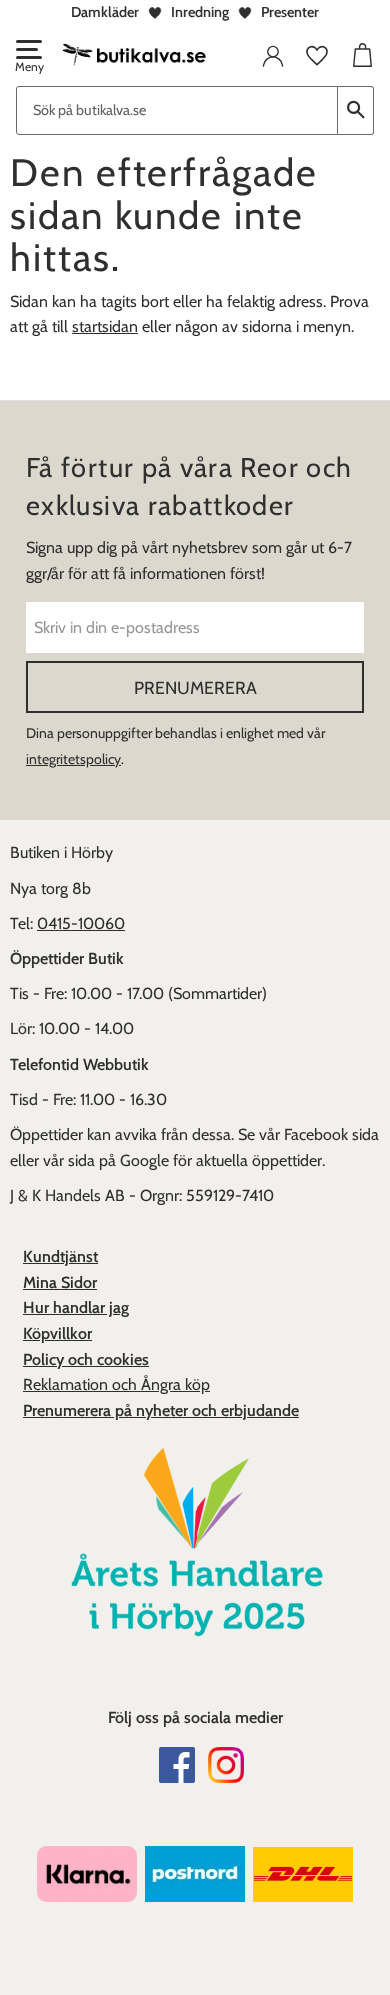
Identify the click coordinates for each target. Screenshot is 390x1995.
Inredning (200, 12)
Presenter (290, 12)
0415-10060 (81, 923)
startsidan (105, 326)
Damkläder (105, 12)
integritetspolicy (73, 759)
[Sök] (356, 110)
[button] (28, 58)
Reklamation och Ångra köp (116, 1384)
